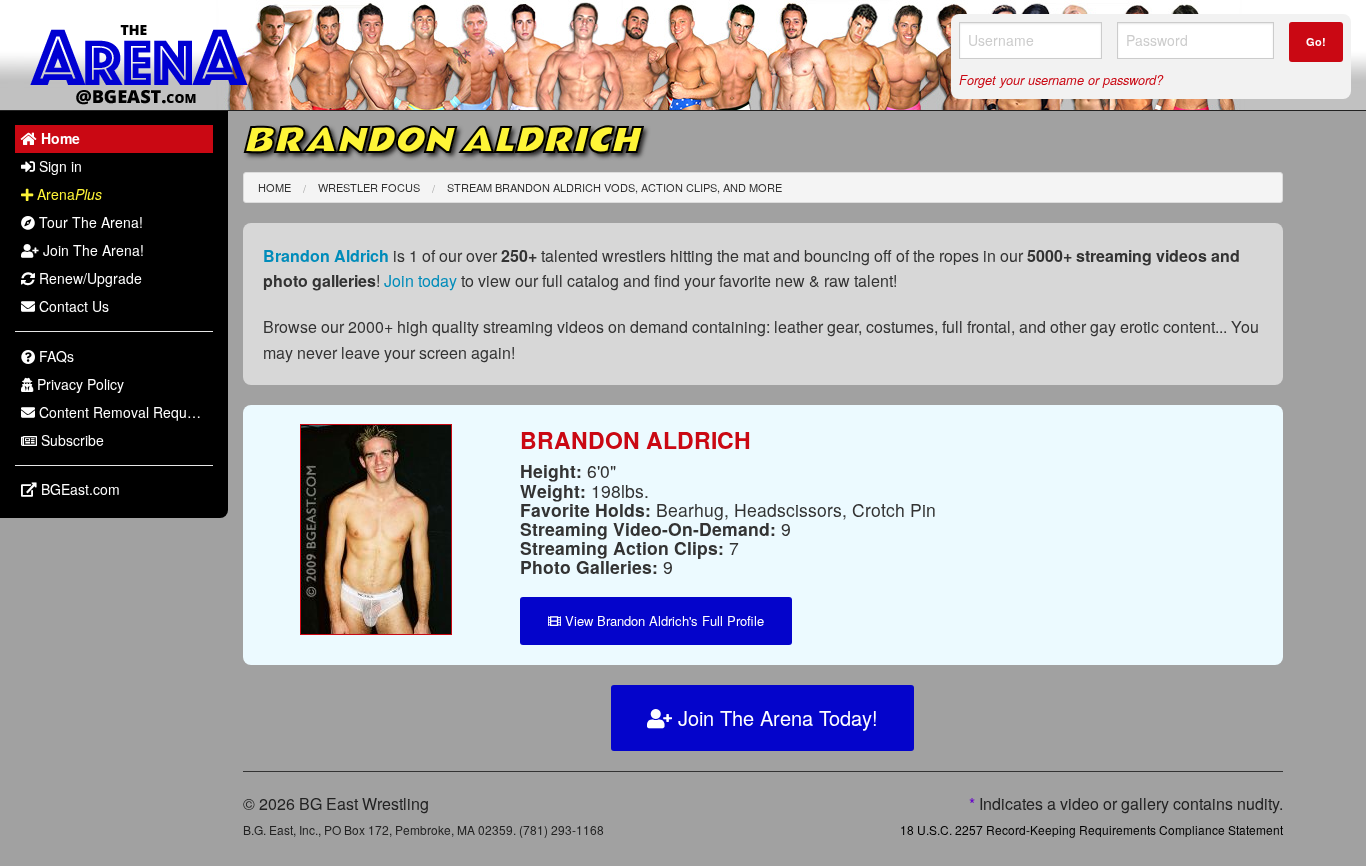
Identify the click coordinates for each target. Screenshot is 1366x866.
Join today (420, 280)
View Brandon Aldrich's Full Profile (662, 620)
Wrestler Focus (369, 187)
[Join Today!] (376, 527)
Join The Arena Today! (775, 717)
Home (274, 187)
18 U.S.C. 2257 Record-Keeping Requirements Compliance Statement (1091, 829)
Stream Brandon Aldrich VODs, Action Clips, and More (614, 187)
